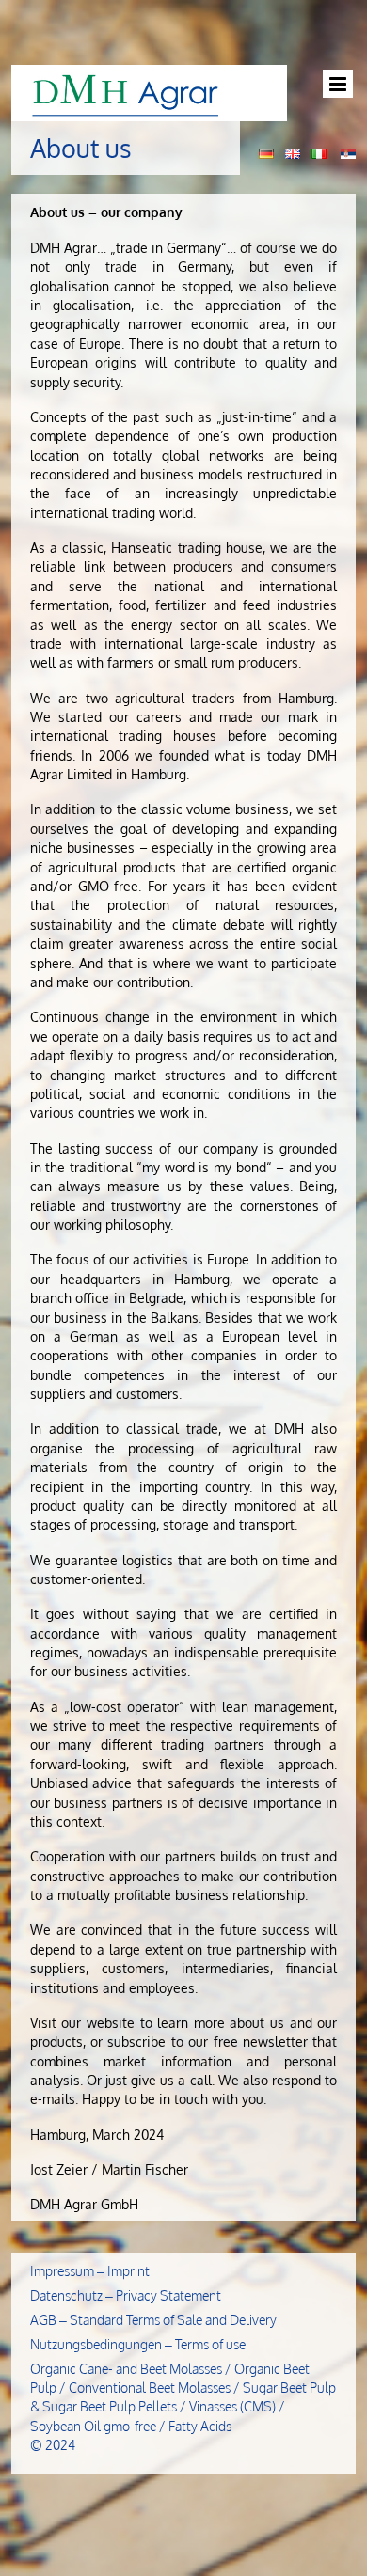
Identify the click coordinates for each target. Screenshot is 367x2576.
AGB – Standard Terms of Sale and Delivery (153, 2320)
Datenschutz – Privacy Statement (126, 2295)
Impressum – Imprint (90, 2271)
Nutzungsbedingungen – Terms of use (138, 2344)
